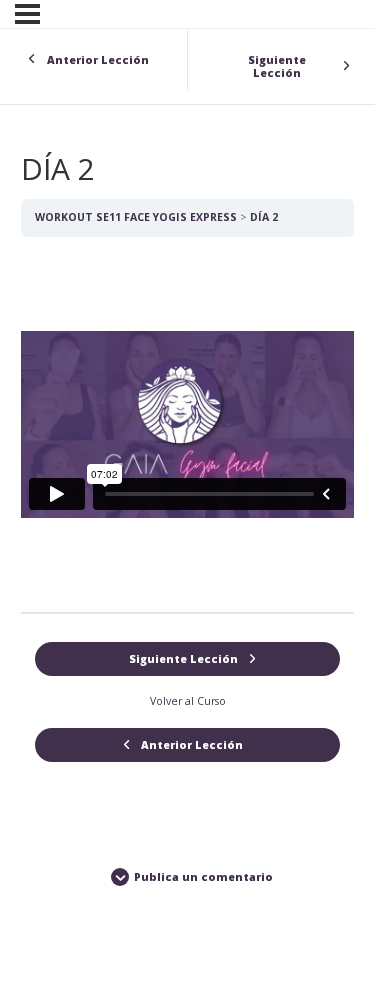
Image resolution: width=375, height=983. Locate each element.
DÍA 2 (264, 217)
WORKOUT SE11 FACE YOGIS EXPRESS (136, 217)
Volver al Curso (188, 701)
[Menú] (27, 14)
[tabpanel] (187, 424)
